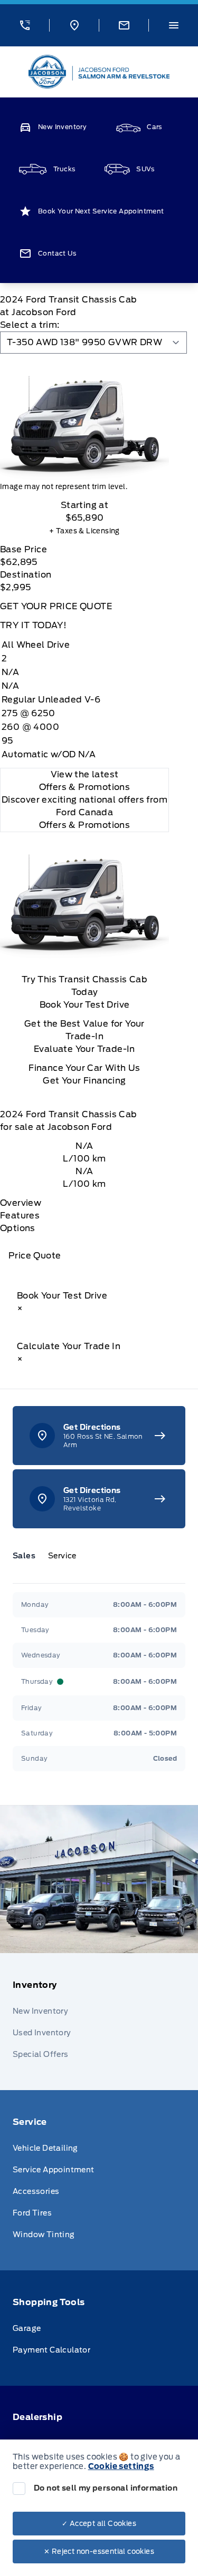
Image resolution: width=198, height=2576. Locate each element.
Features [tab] (20, 1216)
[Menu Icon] (174, 25)
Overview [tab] (21, 1203)
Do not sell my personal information (106, 2488)
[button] (25, 25)
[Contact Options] (124, 25)
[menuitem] (99, 2022)
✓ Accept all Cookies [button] (99, 2524)
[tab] (28, 1556)
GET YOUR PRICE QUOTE (56, 606)
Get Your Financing (84, 1081)
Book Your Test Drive (85, 1005)
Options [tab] (18, 1228)
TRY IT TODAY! (33, 625)
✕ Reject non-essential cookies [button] (99, 2551)
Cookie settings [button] (121, 2466)
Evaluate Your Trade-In (84, 1049)
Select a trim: (30, 325)
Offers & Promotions (85, 825)
